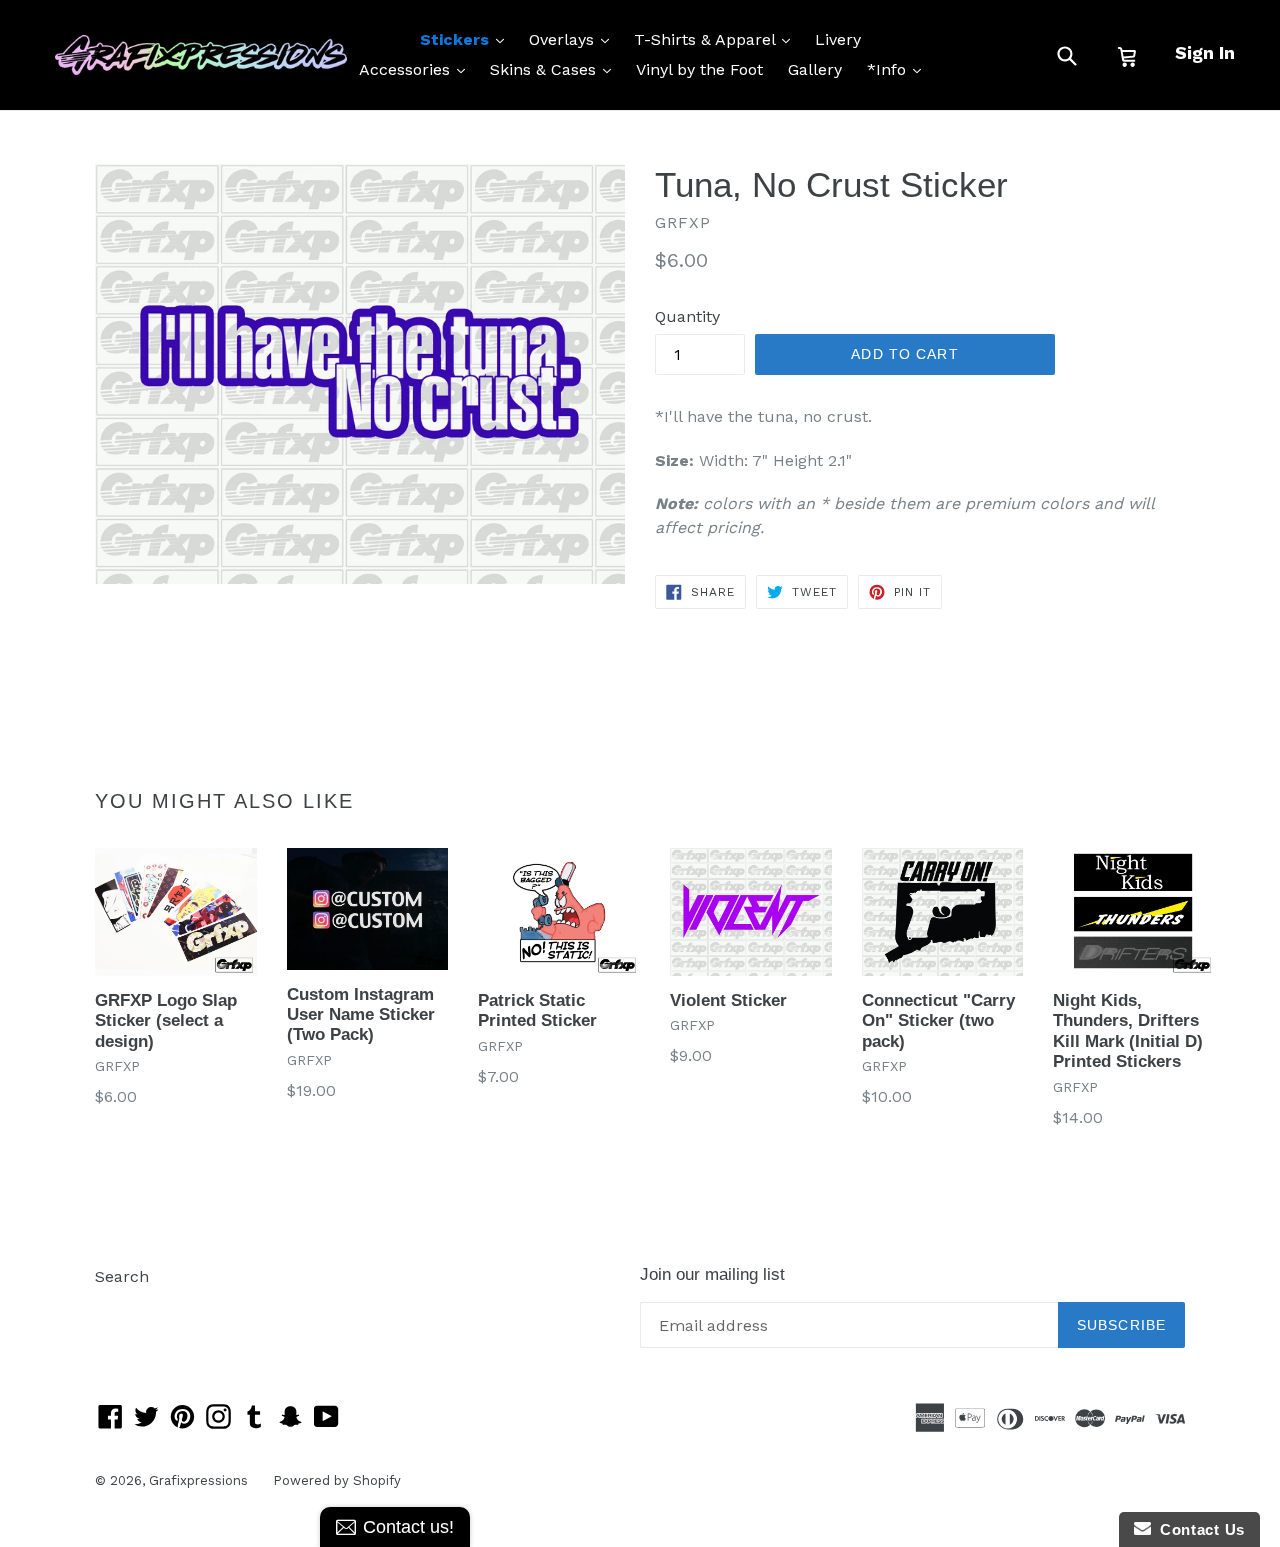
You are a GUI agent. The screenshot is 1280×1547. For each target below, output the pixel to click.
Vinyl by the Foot (699, 69)
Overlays (574, 39)
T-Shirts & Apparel (717, 39)
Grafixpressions (198, 1480)
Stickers (467, 39)
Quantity (687, 316)
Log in (118, 1306)
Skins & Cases (555, 69)
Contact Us (1198, 1529)
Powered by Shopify (337, 1480)
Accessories (417, 69)
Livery (838, 39)
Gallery (815, 69)
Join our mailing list (712, 1274)
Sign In (1205, 52)
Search (122, 1276)
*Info (899, 69)
